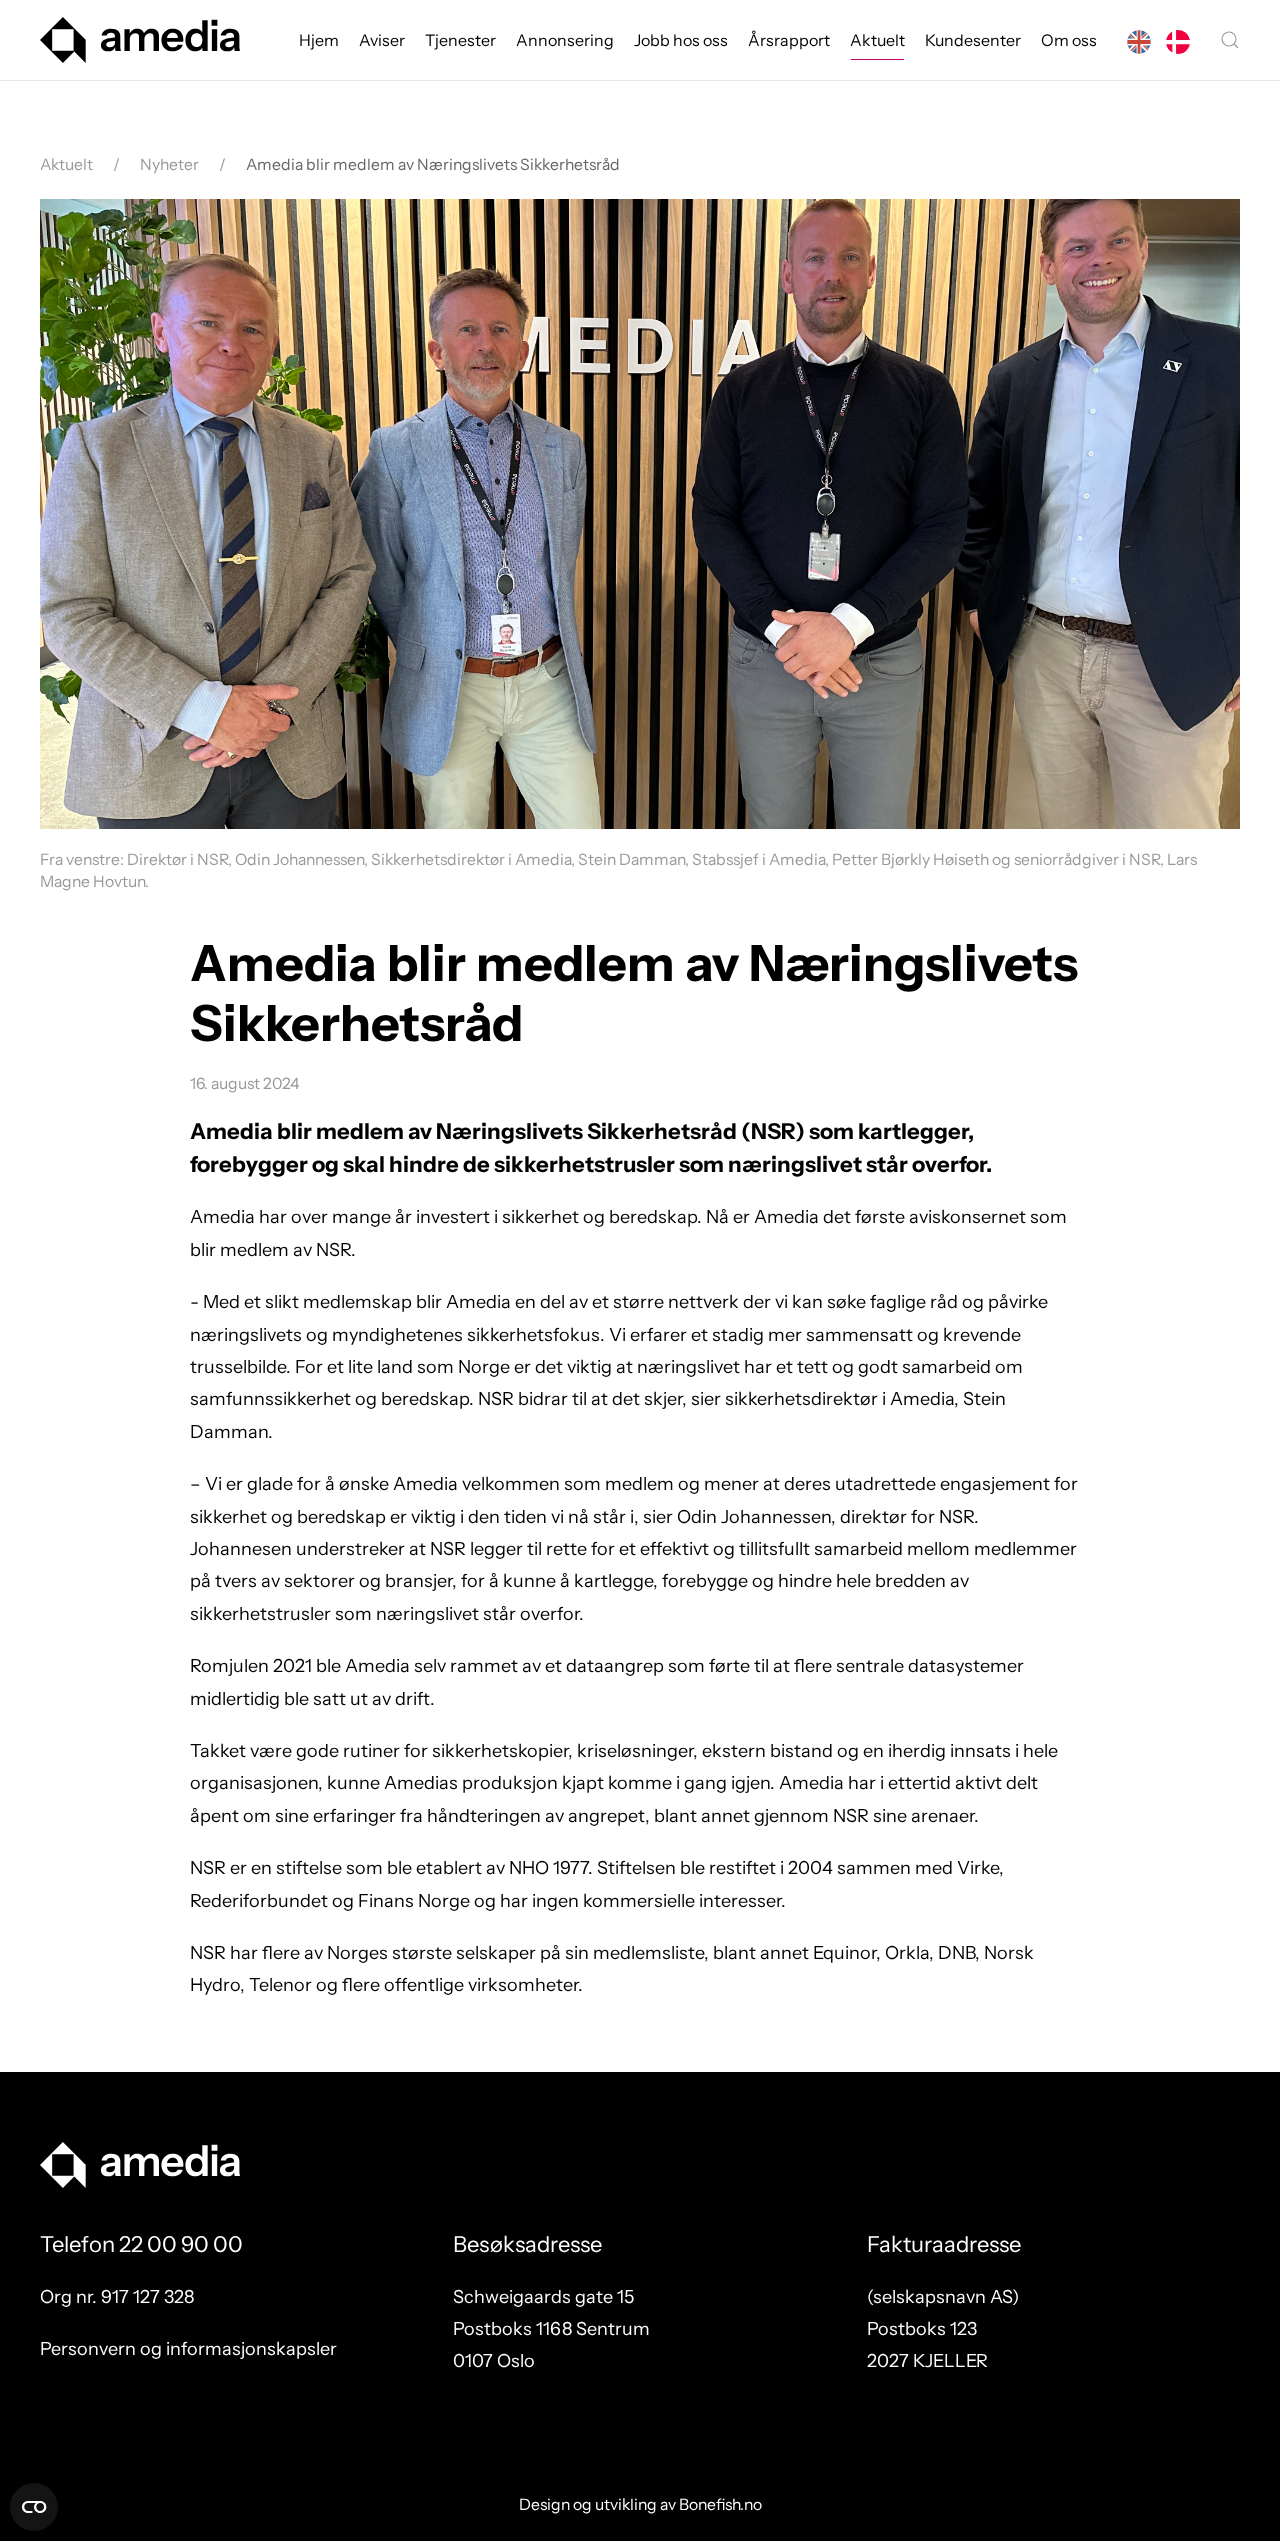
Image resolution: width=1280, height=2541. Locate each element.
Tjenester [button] (460, 40)
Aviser (382, 40)
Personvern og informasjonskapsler (188, 2349)
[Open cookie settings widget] (34, 2507)
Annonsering (565, 40)
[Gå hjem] (140, 40)
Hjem (319, 40)
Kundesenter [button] (973, 40)
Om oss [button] (1069, 40)
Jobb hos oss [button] (681, 40)
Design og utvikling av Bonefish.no (640, 2504)
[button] (1230, 40)
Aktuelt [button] (877, 40)
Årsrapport (789, 40)
